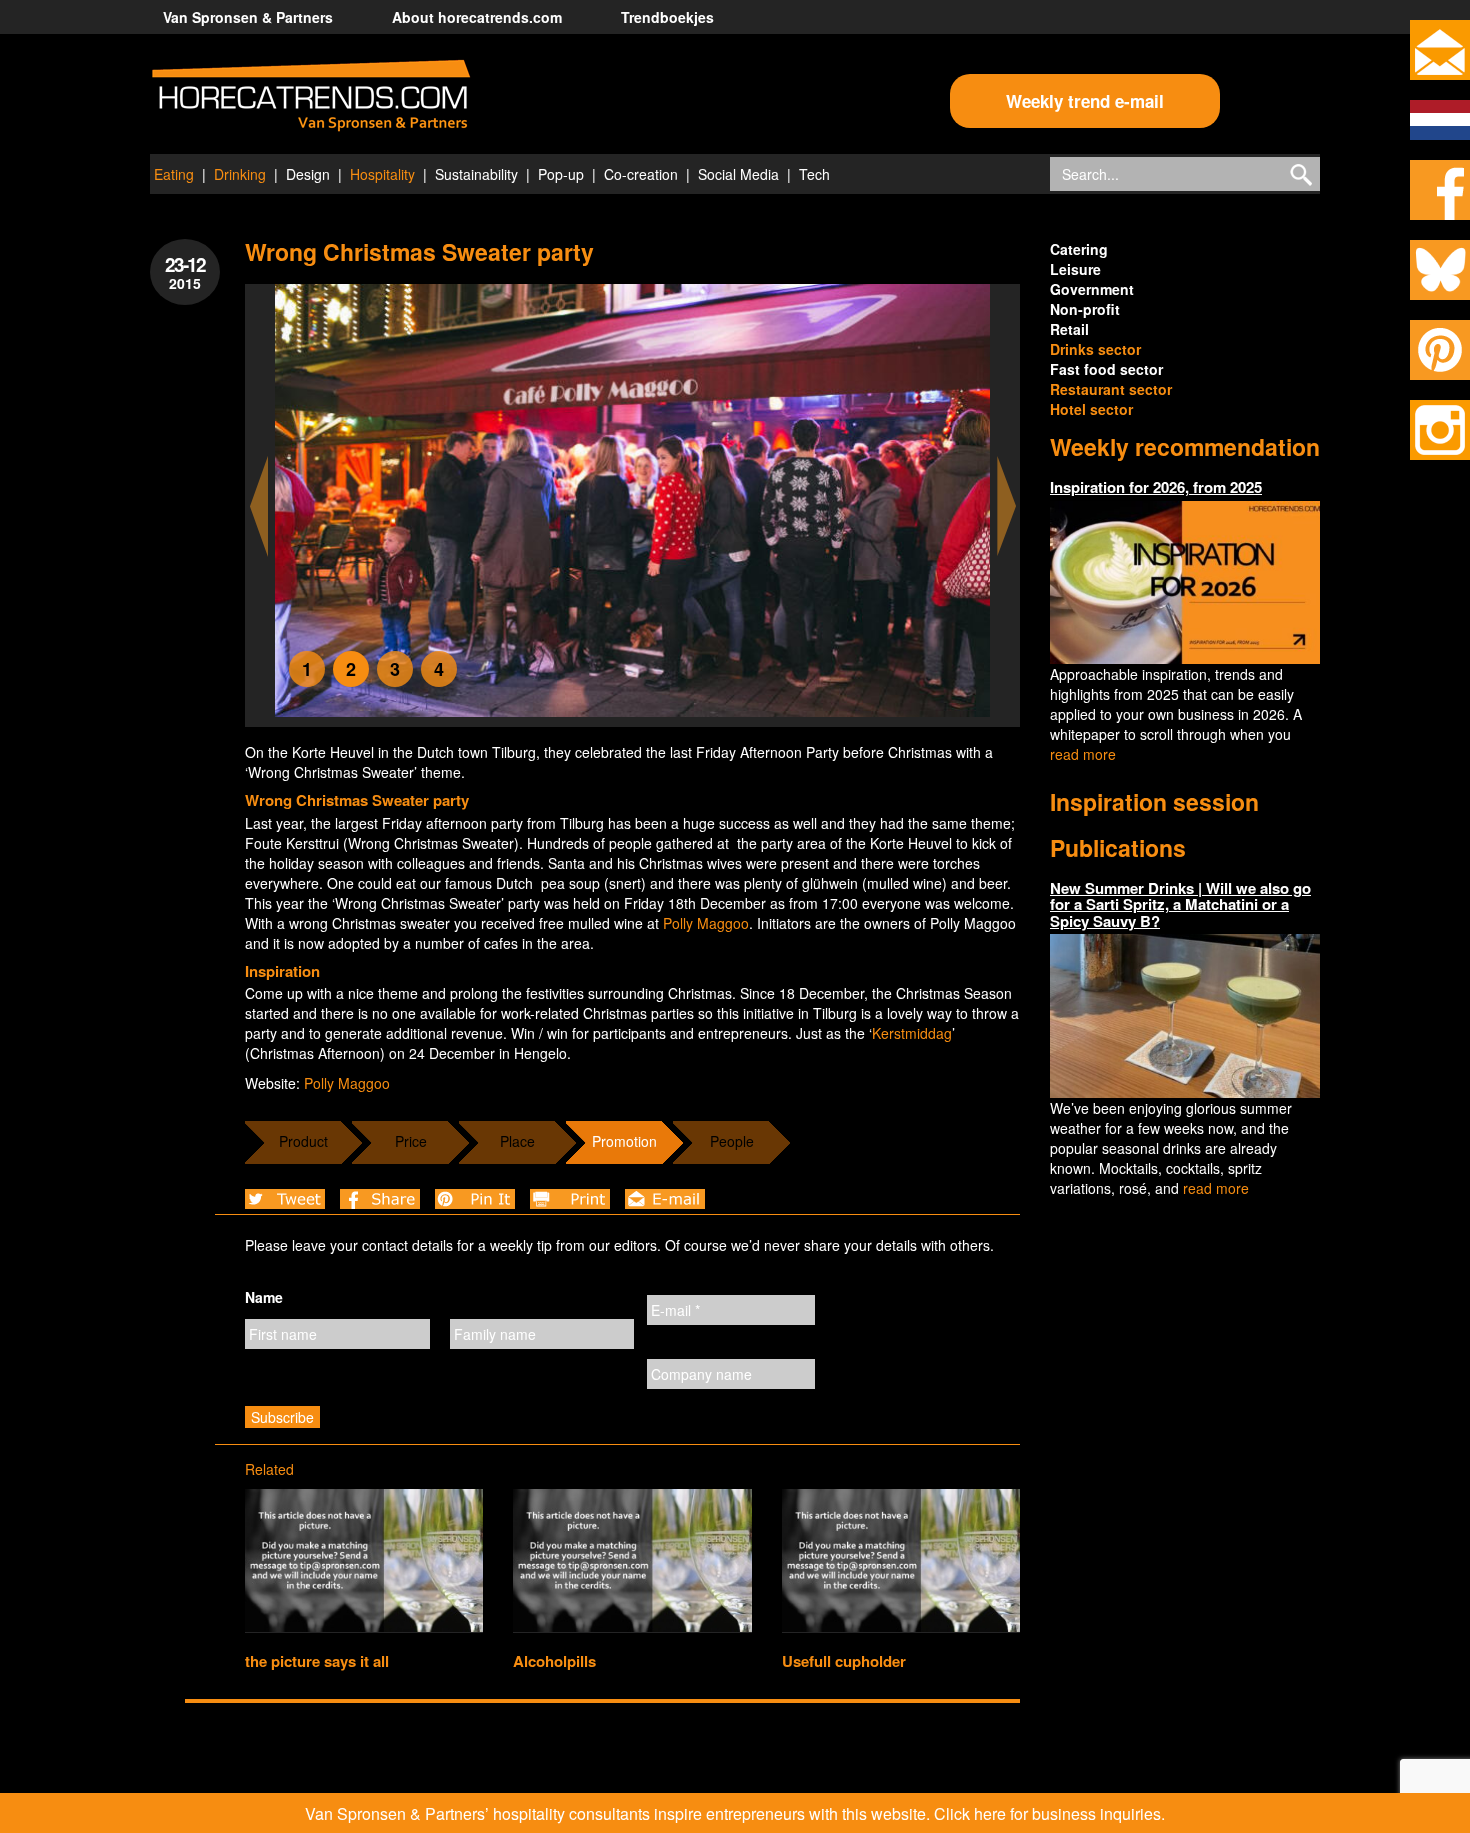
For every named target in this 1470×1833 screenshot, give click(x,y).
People (732, 1141)
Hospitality (382, 174)
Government (1092, 289)
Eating (174, 174)
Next (1007, 506)
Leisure (1075, 269)
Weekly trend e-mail (1085, 101)
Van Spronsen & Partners (248, 17)
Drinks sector (1095, 349)
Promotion (624, 1141)
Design (308, 174)
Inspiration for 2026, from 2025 (1156, 487)
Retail (1069, 329)
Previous (259, 506)
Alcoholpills (554, 1661)
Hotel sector (1091, 409)
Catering (1079, 249)
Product (303, 1141)
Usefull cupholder (844, 1661)
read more (1083, 754)
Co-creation (641, 174)
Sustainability (476, 174)
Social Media (738, 174)
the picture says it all (317, 1661)
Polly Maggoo (706, 923)
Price (411, 1141)
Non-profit (1085, 309)
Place (517, 1141)
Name (264, 1297)
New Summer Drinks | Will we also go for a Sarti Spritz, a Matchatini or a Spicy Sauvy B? (1180, 904)
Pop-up (561, 174)
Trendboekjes (667, 17)
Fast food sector (1106, 369)
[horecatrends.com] (311, 96)
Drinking (240, 174)
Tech (814, 174)
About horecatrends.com (477, 17)
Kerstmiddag (912, 1033)
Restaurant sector (1111, 389)
